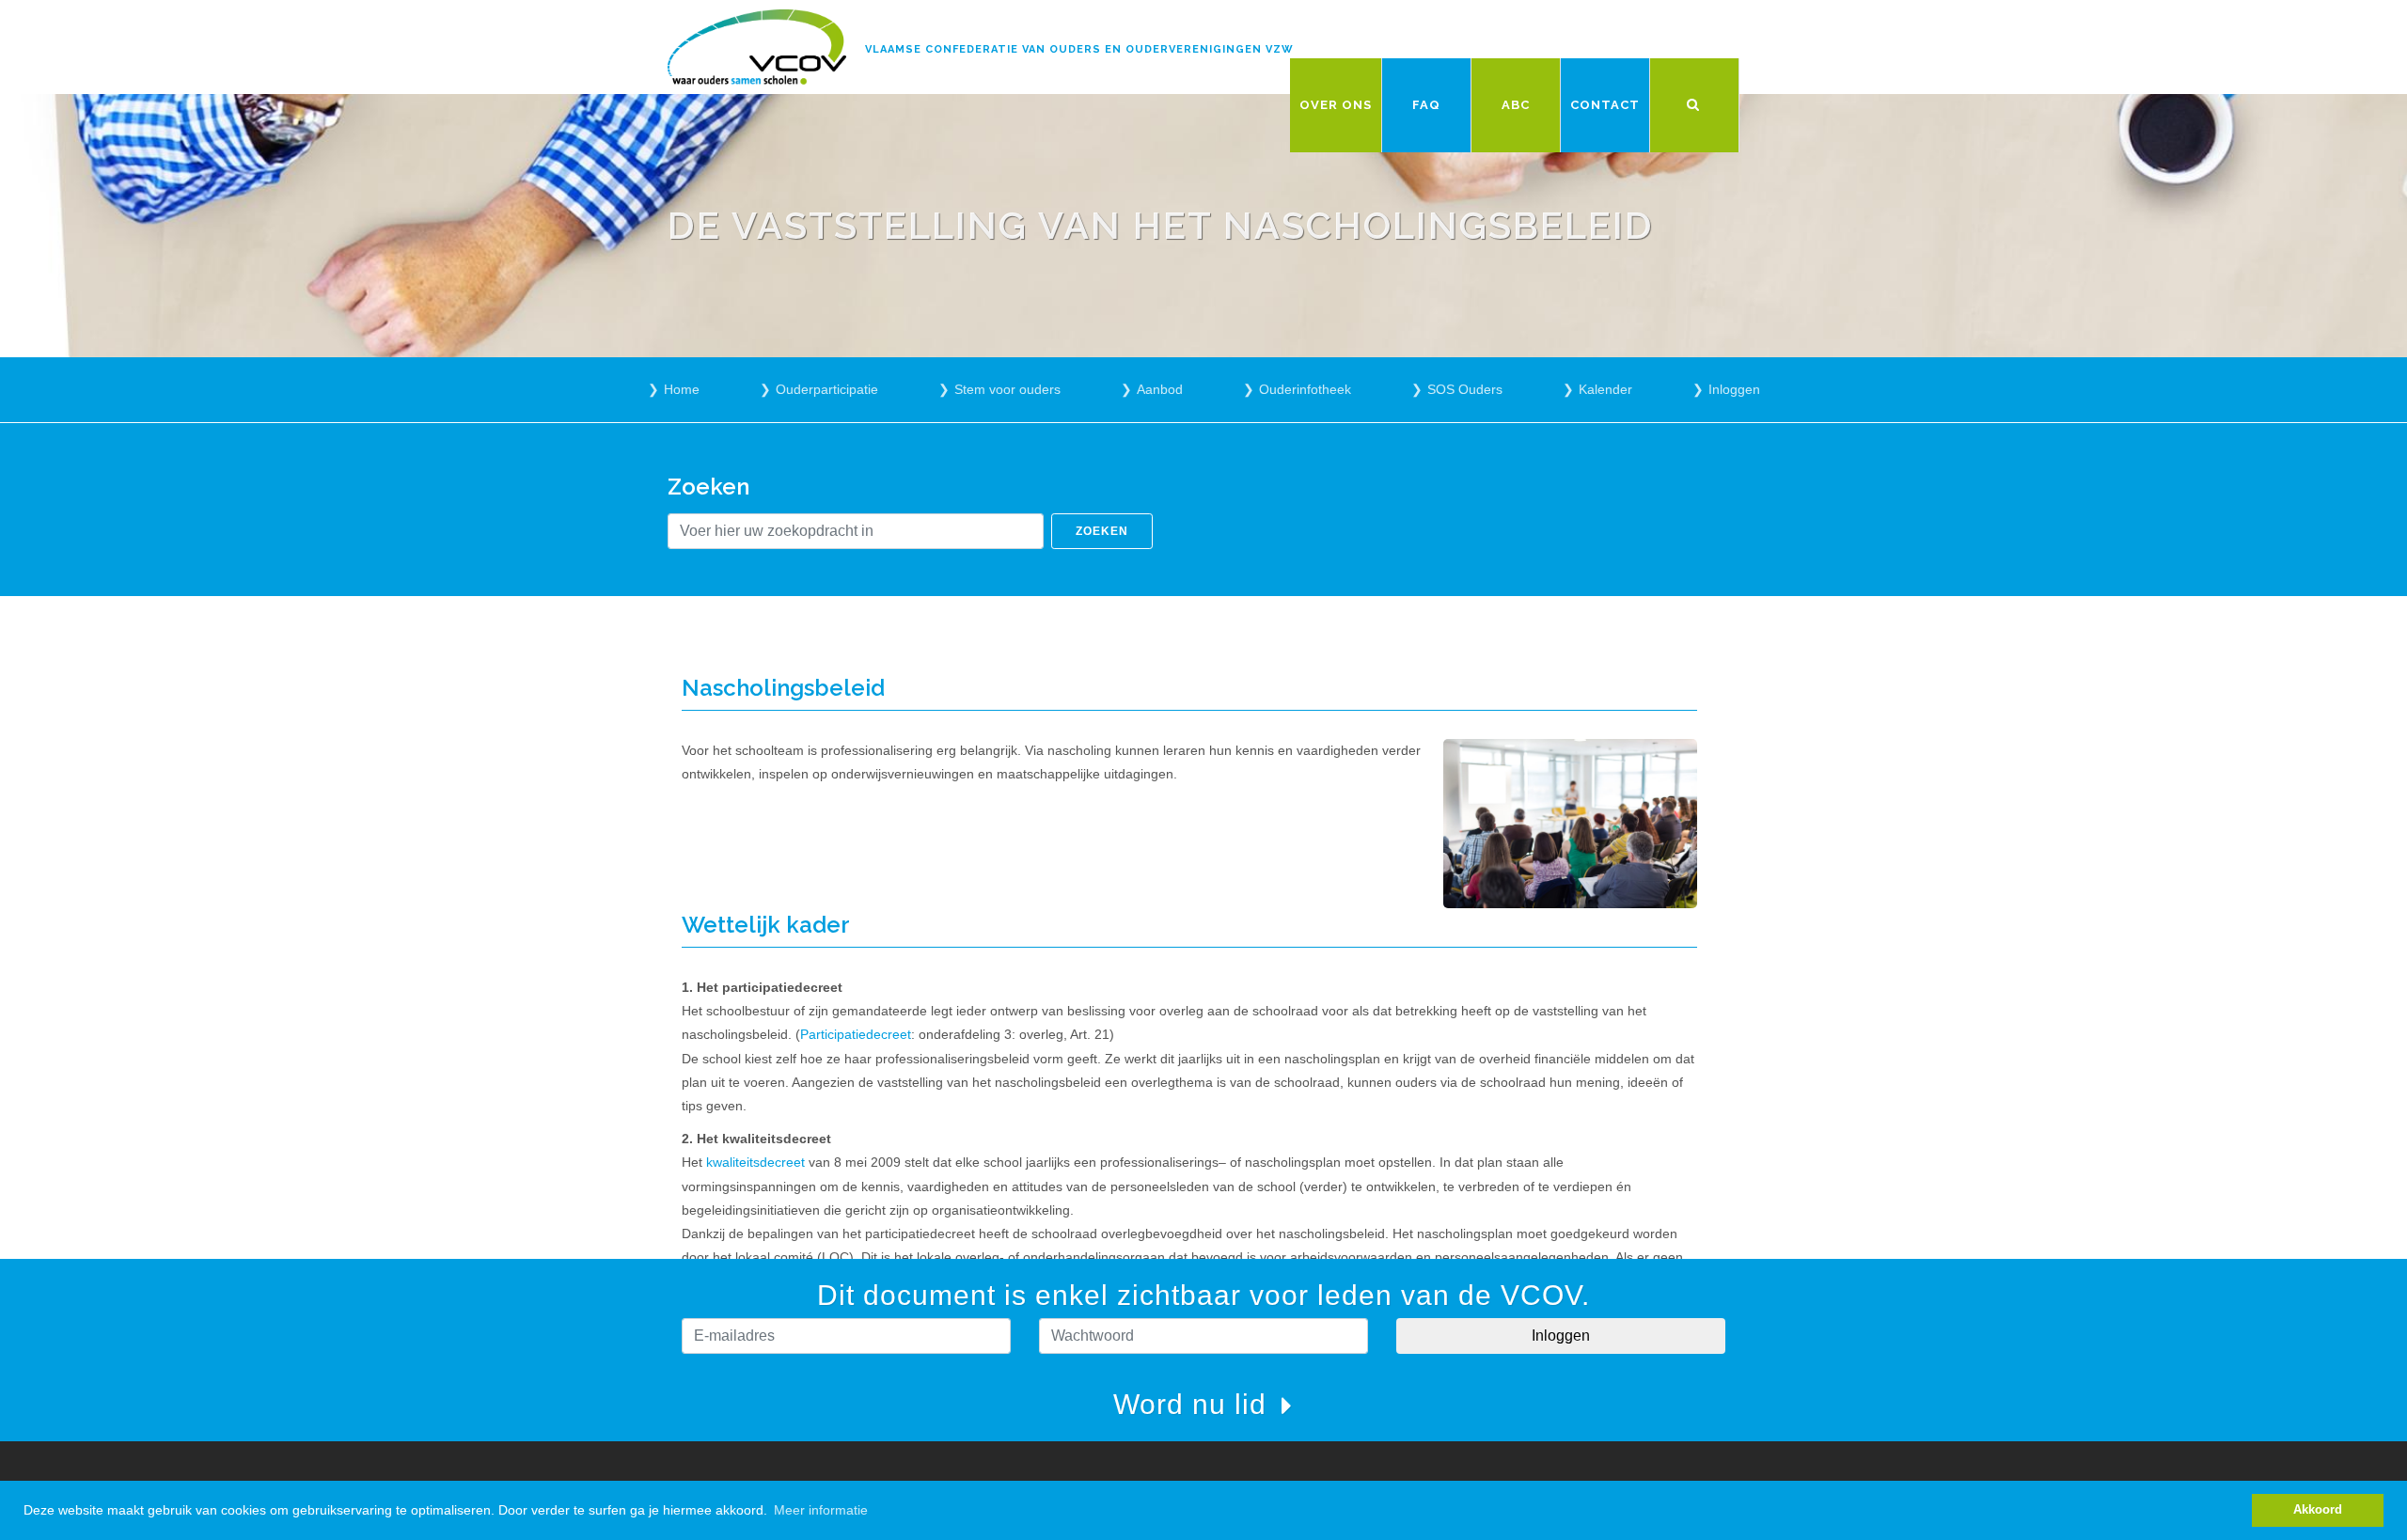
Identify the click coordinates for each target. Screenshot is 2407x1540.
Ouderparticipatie (827, 389)
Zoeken (1102, 531)
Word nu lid (1194, 1404)
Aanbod (1160, 389)
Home (682, 389)
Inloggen (1734, 389)
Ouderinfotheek (1305, 389)
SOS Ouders (1465, 389)
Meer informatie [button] (821, 1510)
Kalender (1605, 389)
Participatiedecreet (856, 1034)
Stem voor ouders (1007, 389)
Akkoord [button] (2318, 1510)
